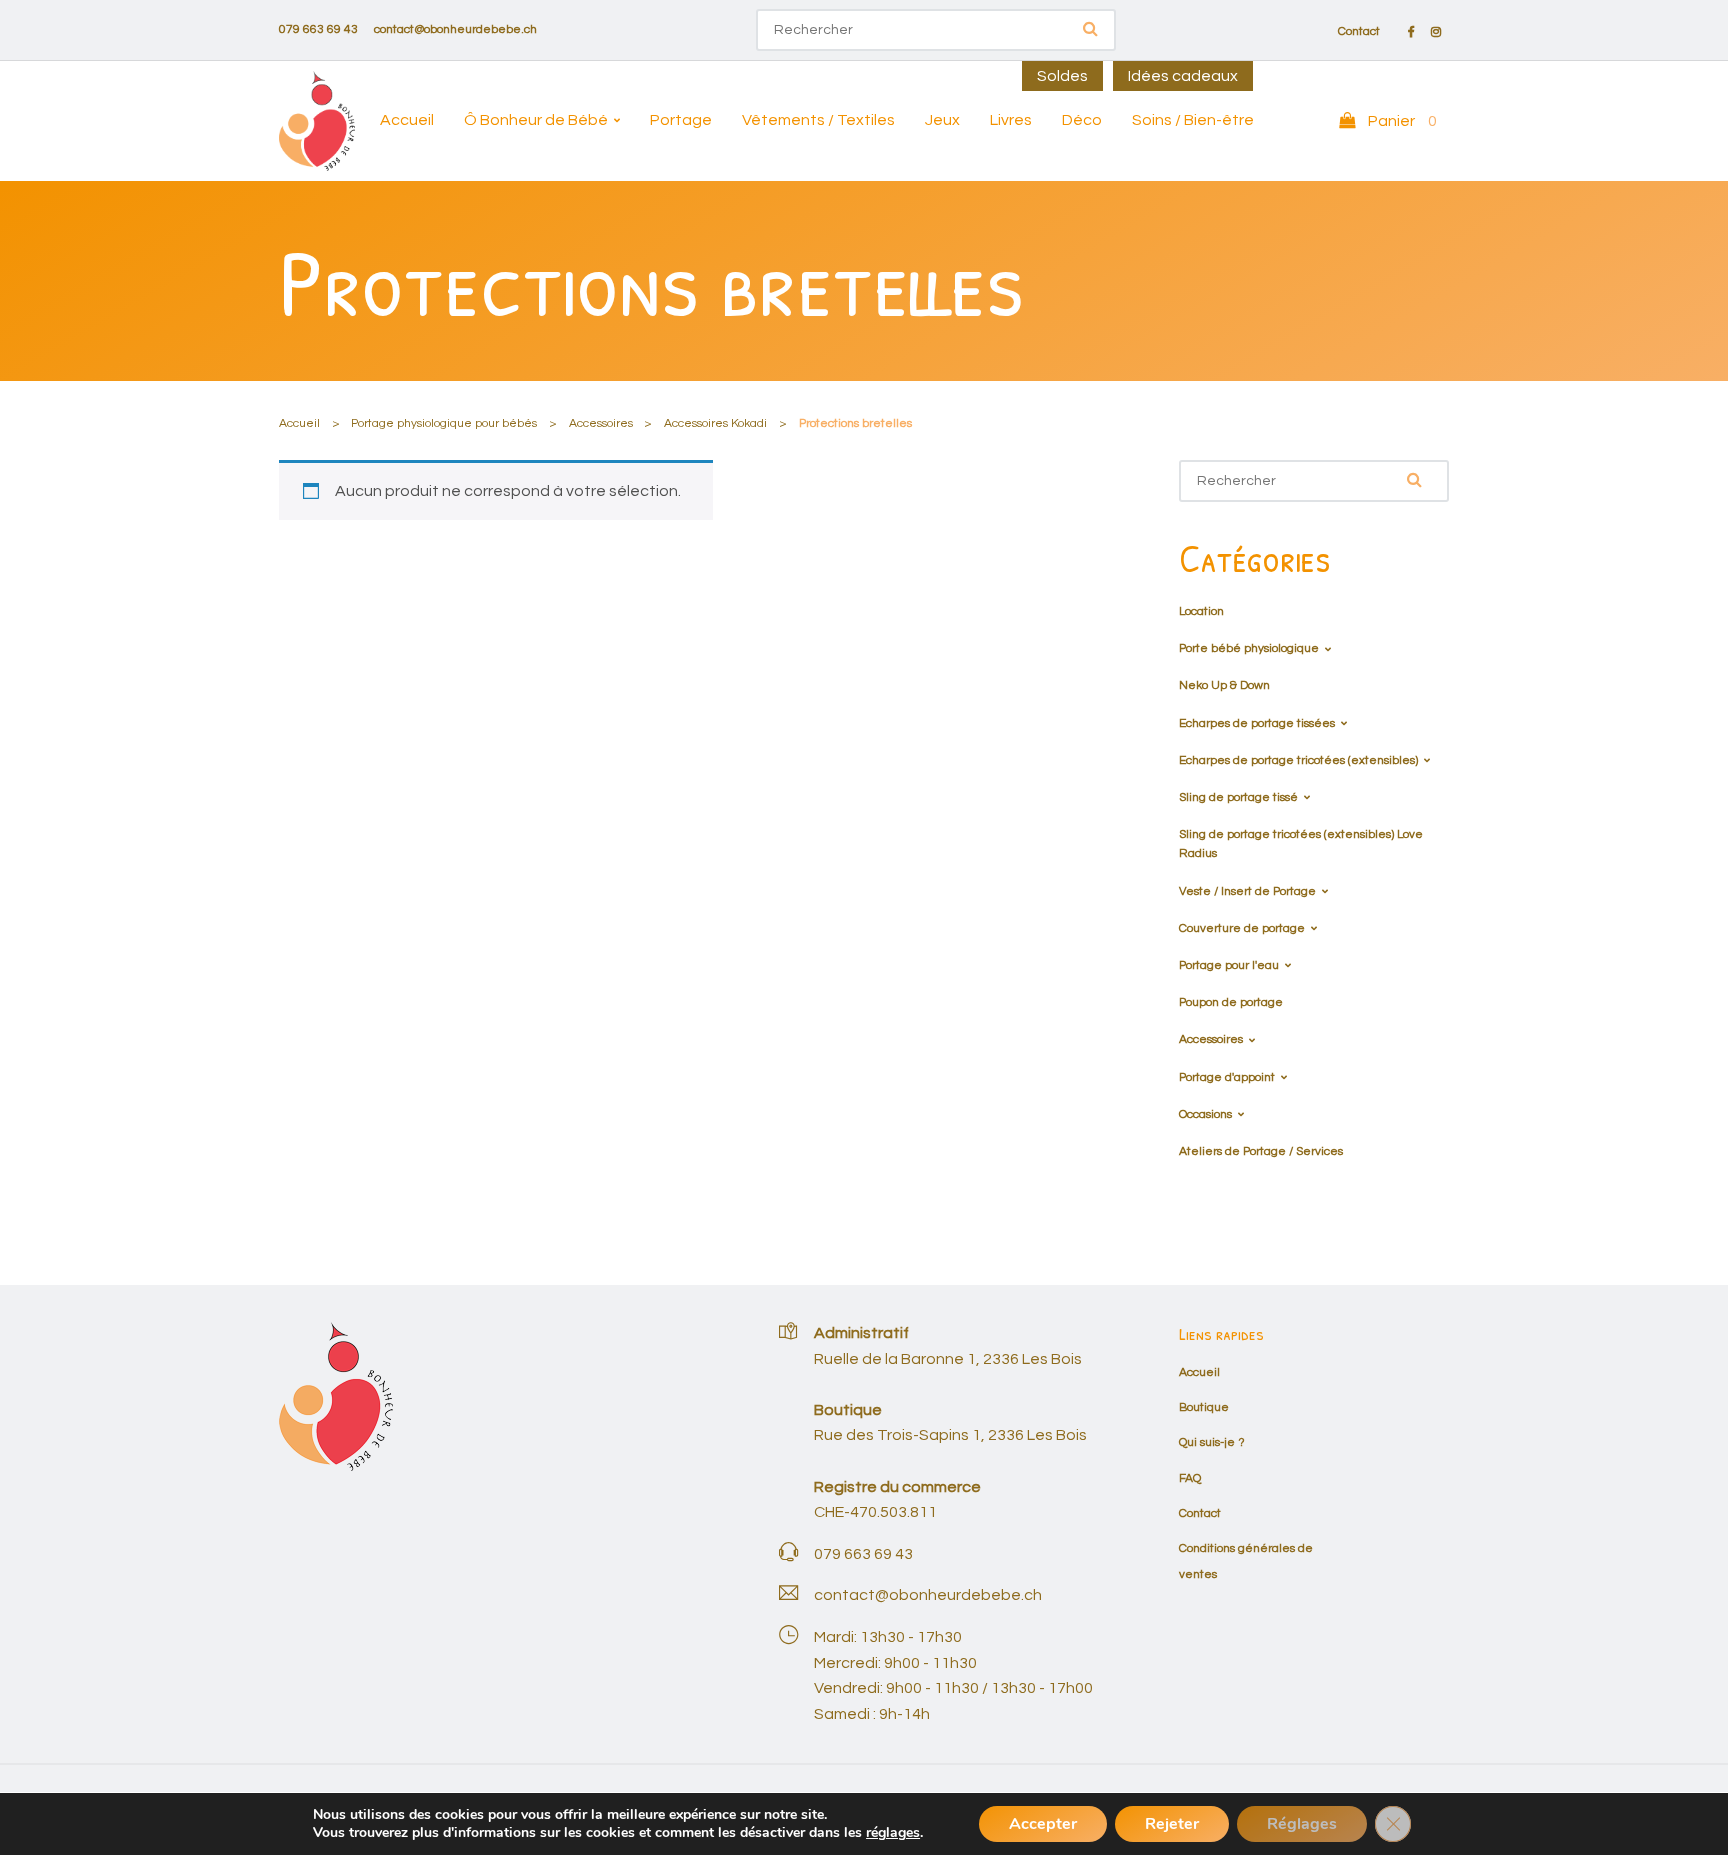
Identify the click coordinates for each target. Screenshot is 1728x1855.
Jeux (942, 120)
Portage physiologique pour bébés (444, 423)
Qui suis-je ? (1212, 1442)
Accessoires (601, 423)
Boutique (1204, 1407)
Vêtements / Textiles (818, 120)
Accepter (1043, 1824)
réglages (893, 1833)
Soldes (1062, 76)
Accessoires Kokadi (715, 423)
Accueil (407, 120)
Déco (1082, 120)
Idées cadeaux (1183, 76)
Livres (1011, 120)
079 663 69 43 (318, 29)
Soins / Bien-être (1193, 120)
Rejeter (1172, 1824)
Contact (1359, 32)
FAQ (1190, 1478)
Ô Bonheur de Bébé (536, 120)
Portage (681, 120)
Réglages (1302, 1824)
